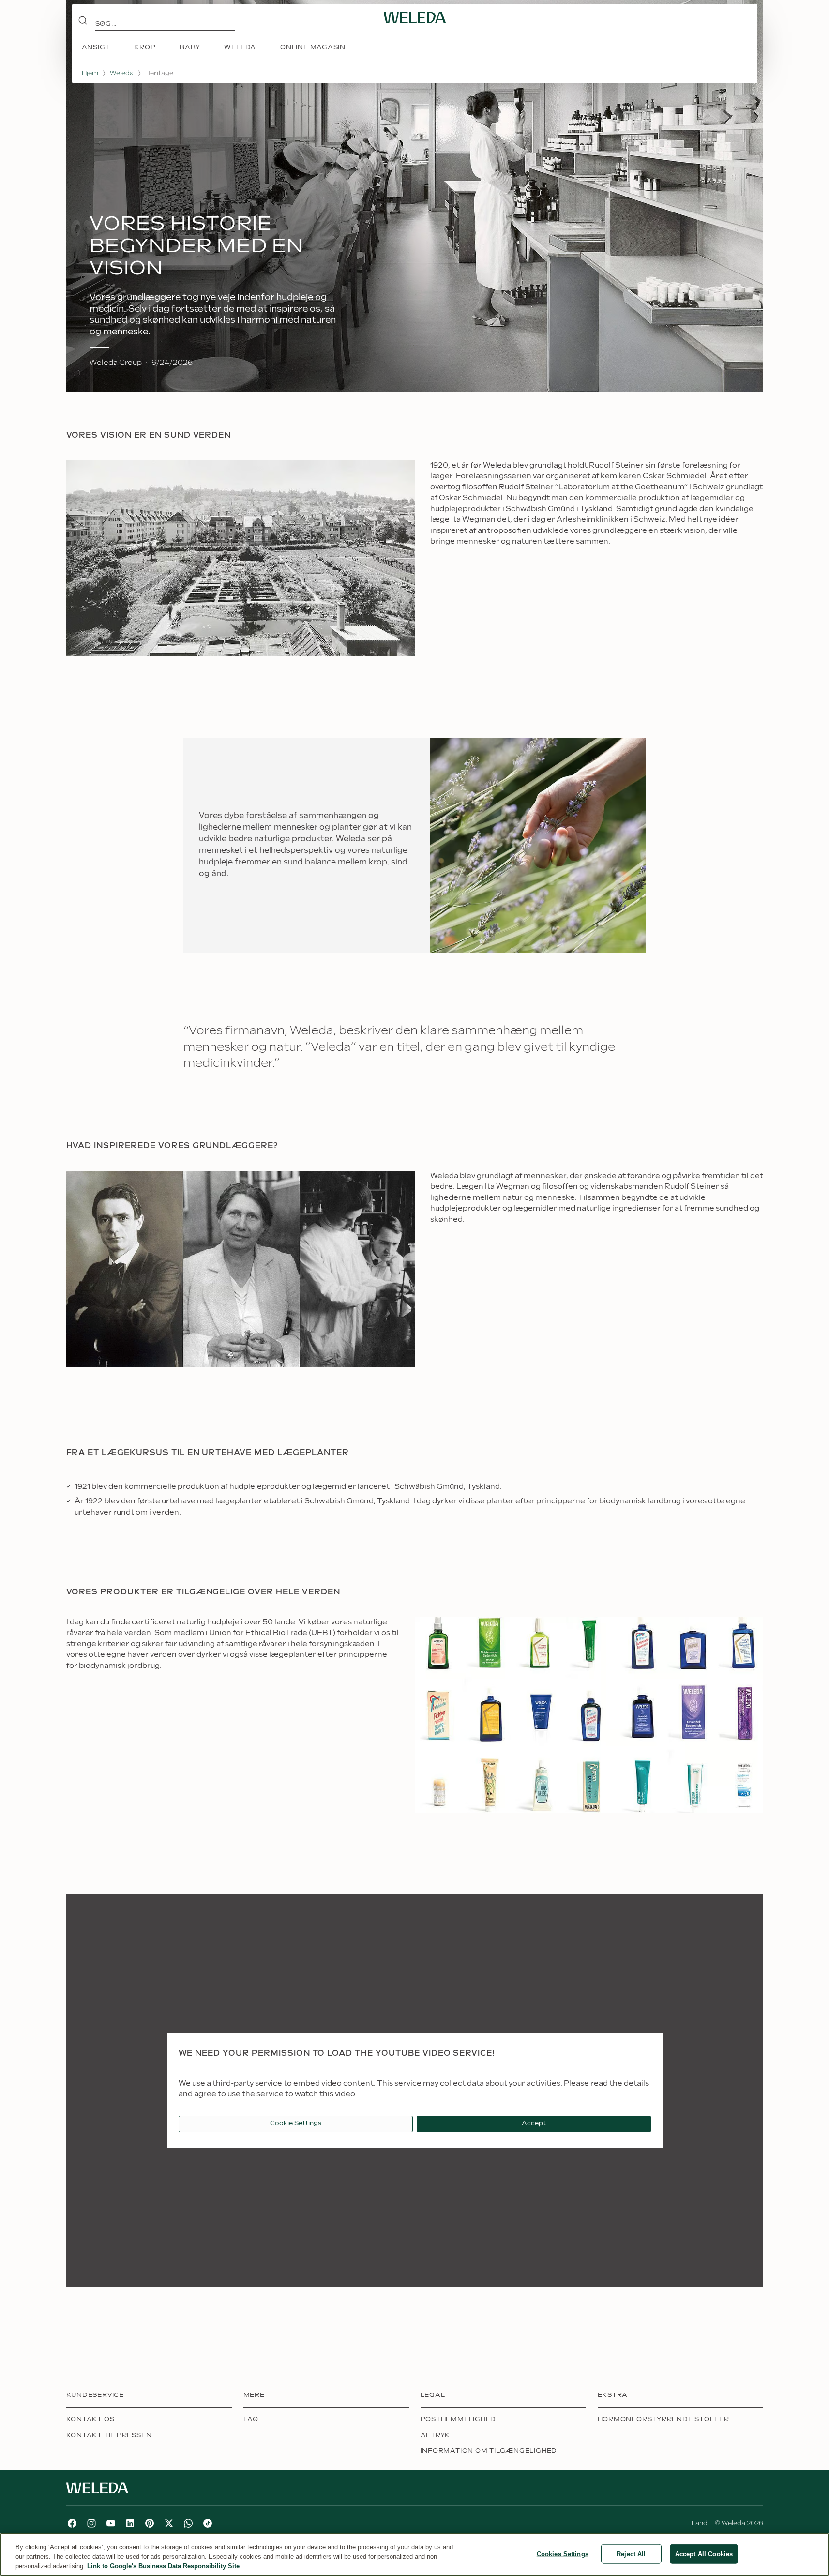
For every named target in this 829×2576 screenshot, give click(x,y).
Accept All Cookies (704, 2553)
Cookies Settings (563, 2553)
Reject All (631, 2553)
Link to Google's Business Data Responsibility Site (163, 2566)
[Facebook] (72, 2523)
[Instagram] (91, 2523)
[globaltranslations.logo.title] (415, 17)
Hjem (90, 73)
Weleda (122, 73)
